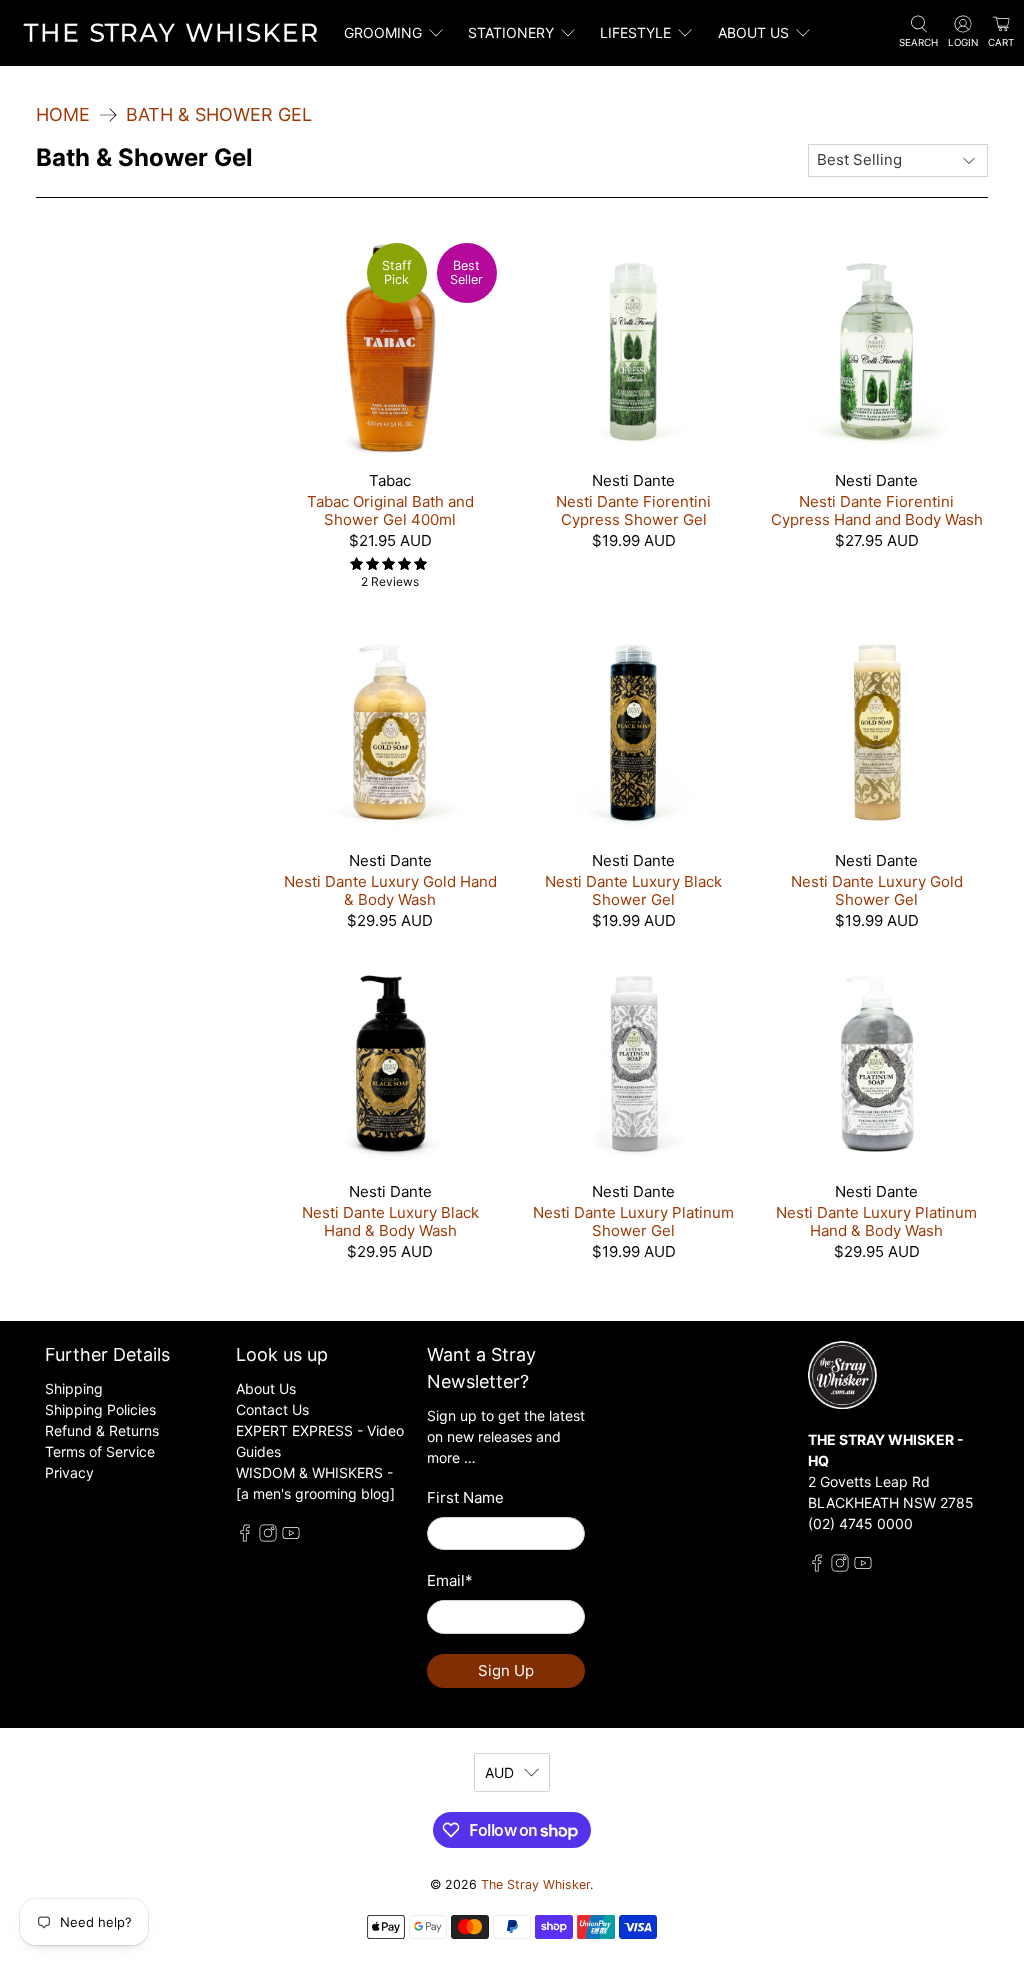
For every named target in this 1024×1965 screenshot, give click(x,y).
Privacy (69, 1472)
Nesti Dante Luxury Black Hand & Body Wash (390, 1221)
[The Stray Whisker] (171, 33)
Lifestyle (635, 32)
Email (450, 1580)
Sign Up (506, 1670)
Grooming (383, 32)
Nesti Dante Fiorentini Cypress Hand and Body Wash (877, 510)
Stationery (511, 32)
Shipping (74, 1388)
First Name (465, 1497)
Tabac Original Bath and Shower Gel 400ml (390, 510)
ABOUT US (753, 32)
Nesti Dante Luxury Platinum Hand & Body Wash (876, 1221)
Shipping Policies (100, 1409)
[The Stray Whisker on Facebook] (245, 1536)
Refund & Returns (102, 1430)
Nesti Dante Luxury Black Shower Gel (633, 890)
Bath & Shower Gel (219, 115)
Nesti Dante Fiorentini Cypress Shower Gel (633, 510)
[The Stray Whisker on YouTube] (291, 1536)
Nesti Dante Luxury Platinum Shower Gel (633, 1221)
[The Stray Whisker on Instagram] (268, 1536)
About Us (266, 1388)
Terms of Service (100, 1451)
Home (63, 115)
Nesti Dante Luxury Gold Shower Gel (877, 890)
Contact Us (272, 1409)
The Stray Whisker (535, 1884)
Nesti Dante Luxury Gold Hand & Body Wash (390, 890)
